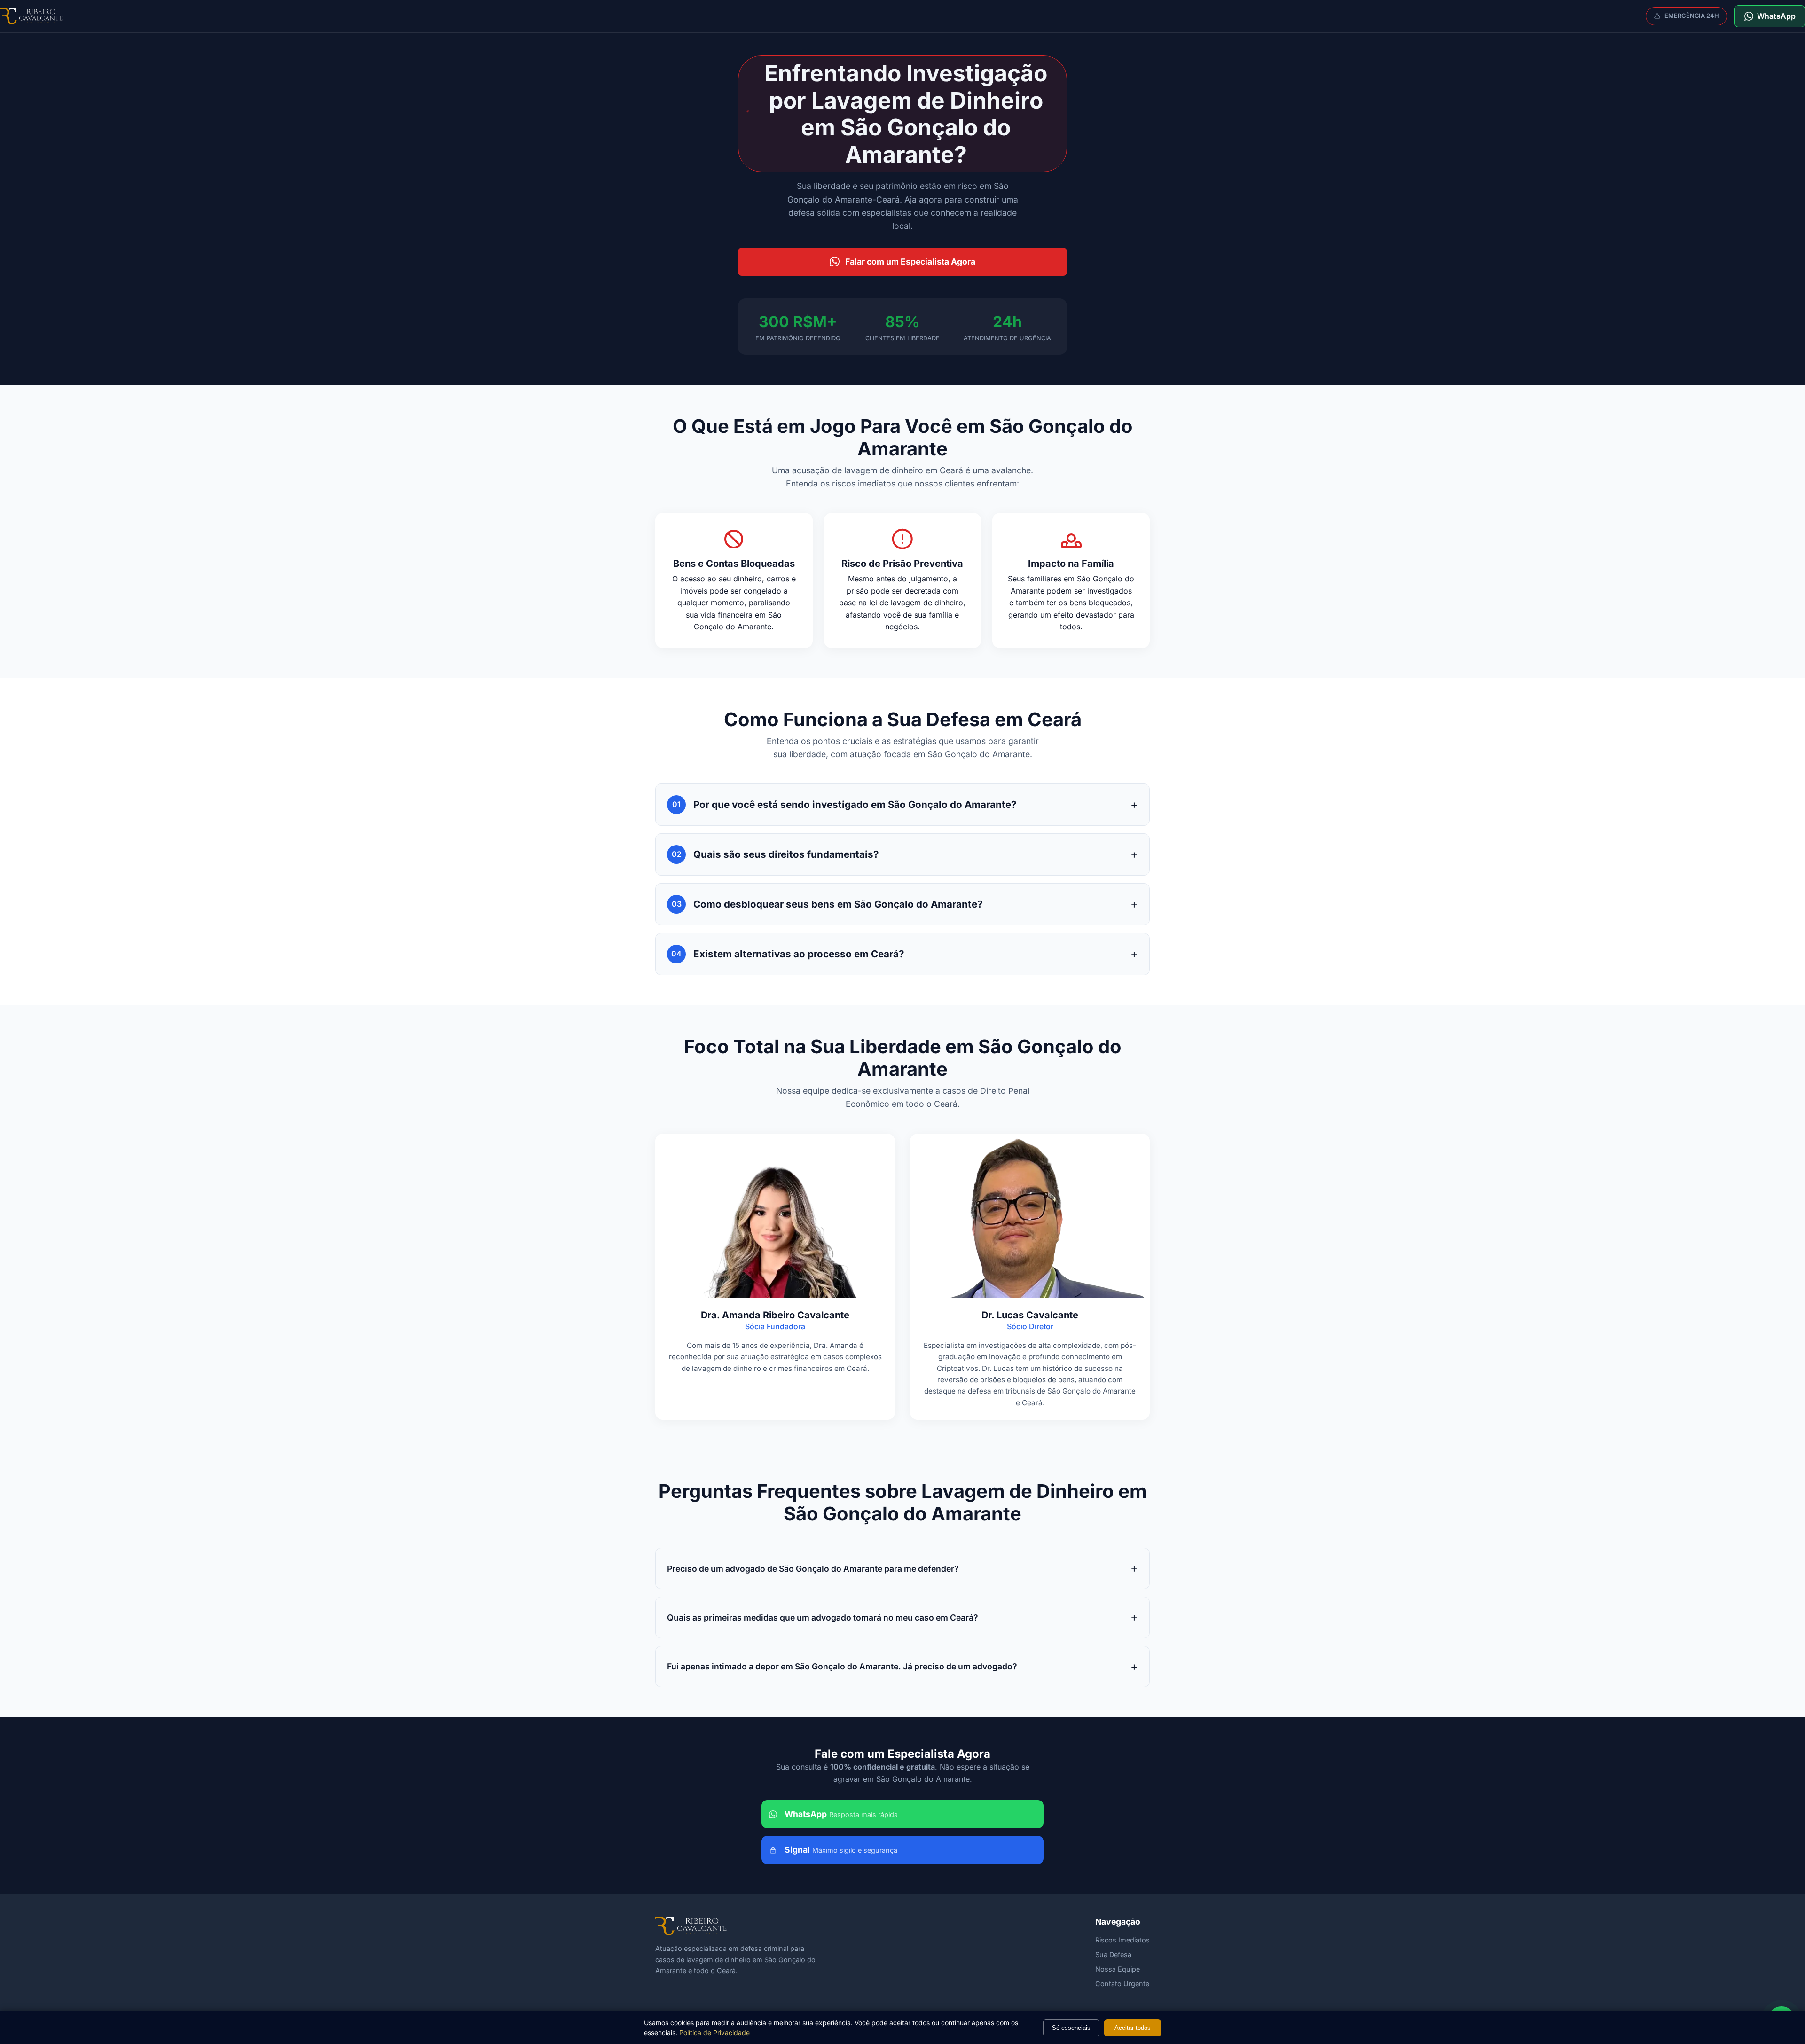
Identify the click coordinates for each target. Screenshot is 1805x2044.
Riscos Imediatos (1122, 1940)
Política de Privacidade (714, 2032)
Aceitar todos (1133, 2028)
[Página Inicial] (31, 16)
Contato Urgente (1122, 1984)
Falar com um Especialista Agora (910, 262)
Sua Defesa (1113, 1954)
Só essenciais (1071, 2028)
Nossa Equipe (1118, 1969)
